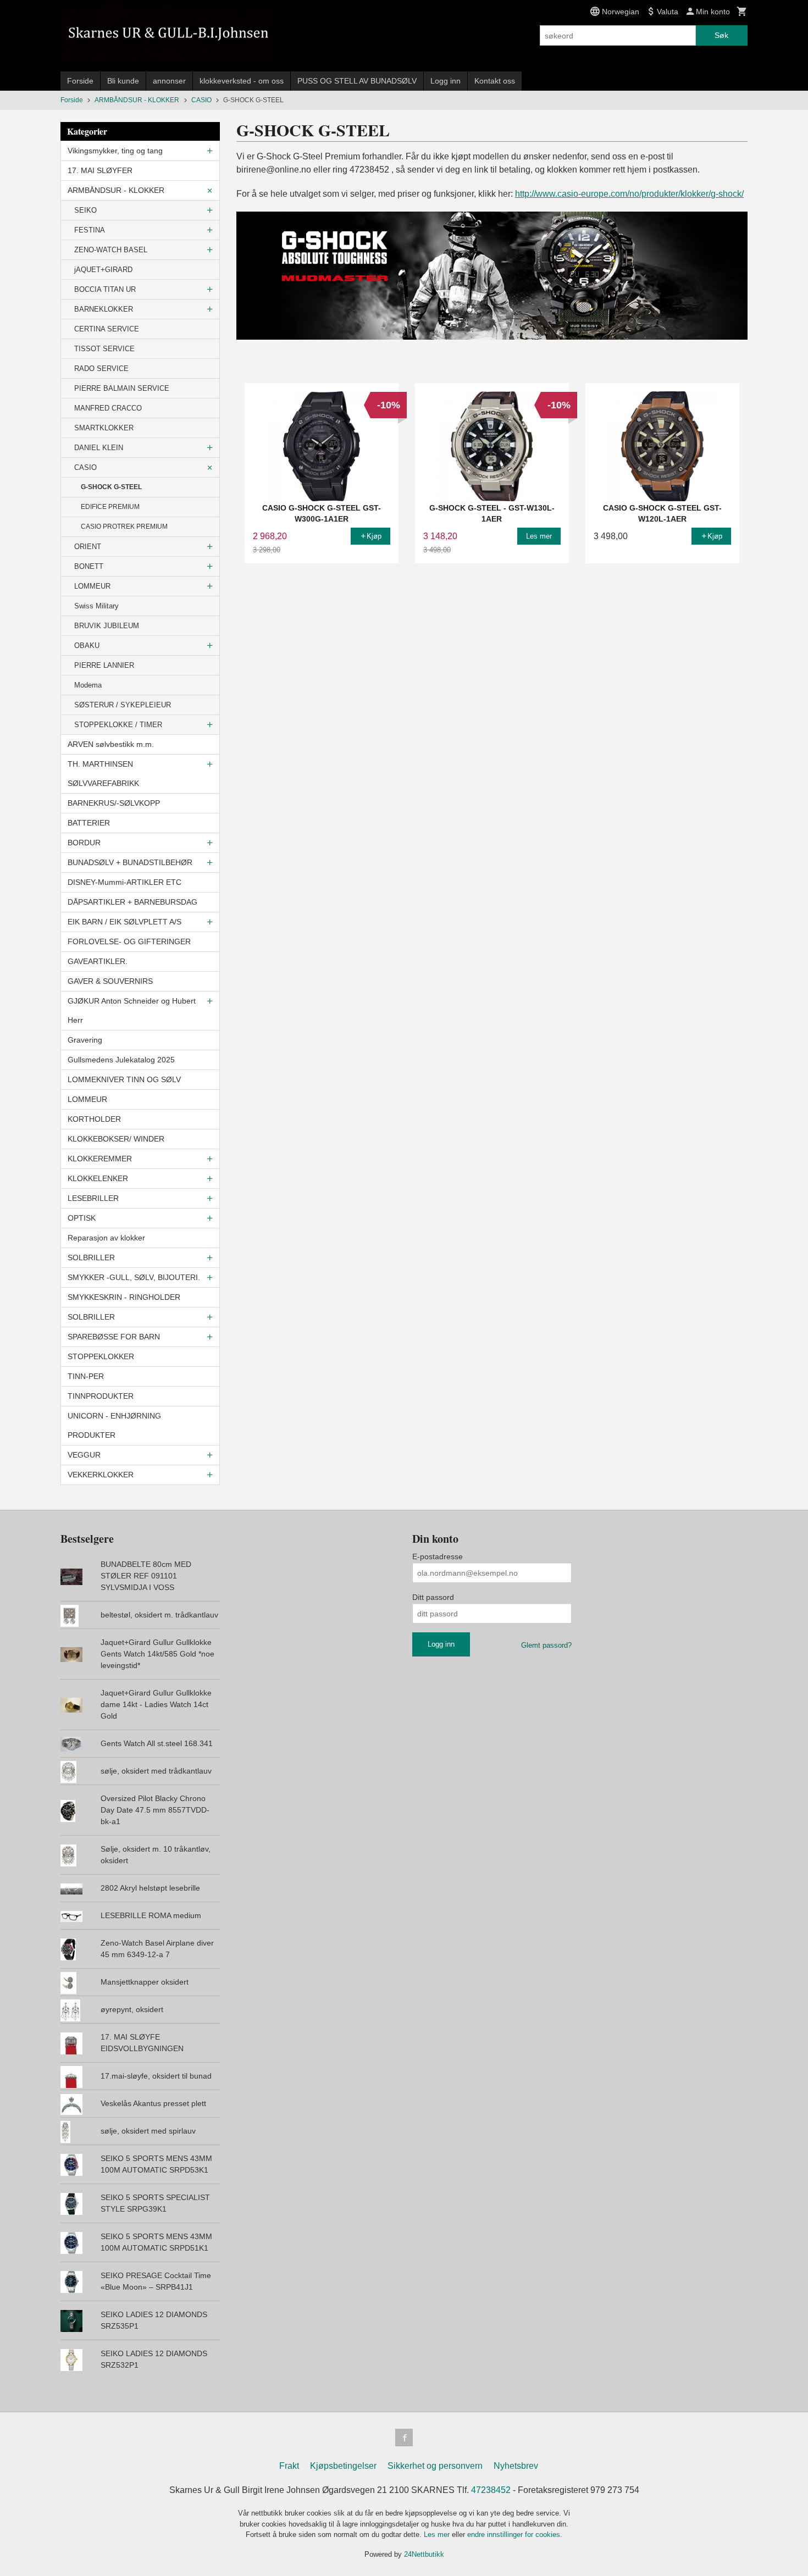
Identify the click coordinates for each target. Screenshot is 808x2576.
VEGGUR (84, 1455)
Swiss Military (96, 606)
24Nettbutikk (424, 2554)
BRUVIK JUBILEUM (107, 626)
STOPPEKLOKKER (101, 1356)
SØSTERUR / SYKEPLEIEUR (123, 705)
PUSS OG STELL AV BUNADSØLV (357, 81)
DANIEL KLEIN (99, 448)
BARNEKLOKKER (104, 309)
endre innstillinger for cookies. (515, 2535)
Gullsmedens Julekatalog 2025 (121, 1060)
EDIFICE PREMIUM (110, 507)
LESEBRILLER (93, 1198)
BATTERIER (89, 823)
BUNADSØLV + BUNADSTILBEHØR (130, 862)
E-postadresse (438, 1556)
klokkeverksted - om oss (242, 81)
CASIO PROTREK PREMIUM (124, 527)
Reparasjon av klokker (106, 1238)
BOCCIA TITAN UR (105, 289)
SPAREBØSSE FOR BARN (114, 1337)
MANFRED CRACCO (108, 408)
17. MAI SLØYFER (100, 170)
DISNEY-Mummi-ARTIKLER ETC (124, 882)
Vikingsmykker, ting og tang (115, 151)
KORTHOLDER (94, 1119)
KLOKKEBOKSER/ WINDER (116, 1139)
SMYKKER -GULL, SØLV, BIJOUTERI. (134, 1277)
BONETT (89, 566)
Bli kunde (123, 81)
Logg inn (445, 81)
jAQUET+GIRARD (103, 270)
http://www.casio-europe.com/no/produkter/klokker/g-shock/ (629, 194)
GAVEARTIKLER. (98, 961)
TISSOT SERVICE (104, 349)
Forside (80, 81)
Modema (88, 685)
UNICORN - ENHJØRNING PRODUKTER (114, 1425)
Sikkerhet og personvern (435, 2466)
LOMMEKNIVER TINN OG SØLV (124, 1079)
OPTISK (82, 1218)
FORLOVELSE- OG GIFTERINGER (129, 941)
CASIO (85, 467)
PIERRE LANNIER (104, 665)
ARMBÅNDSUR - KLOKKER (116, 190)
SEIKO (85, 210)
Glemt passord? (546, 1645)
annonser (169, 81)
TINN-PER (86, 1376)
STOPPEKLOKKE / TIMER (118, 725)
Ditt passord (433, 1597)
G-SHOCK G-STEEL (111, 487)
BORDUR (84, 843)
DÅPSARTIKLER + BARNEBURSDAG (132, 902)
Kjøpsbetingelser (343, 2466)
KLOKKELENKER (98, 1178)
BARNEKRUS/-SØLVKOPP (114, 803)
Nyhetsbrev (516, 2466)
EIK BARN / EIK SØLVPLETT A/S (124, 922)
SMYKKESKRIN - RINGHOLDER (124, 1297)
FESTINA (90, 230)
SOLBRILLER (91, 1257)
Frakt (289, 2466)
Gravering (85, 1040)
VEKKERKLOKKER (101, 1475)
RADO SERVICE (101, 369)
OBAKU (87, 646)
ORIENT (88, 547)
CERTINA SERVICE (107, 329)
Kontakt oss (495, 81)
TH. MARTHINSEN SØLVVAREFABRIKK (103, 774)
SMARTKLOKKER (104, 428)
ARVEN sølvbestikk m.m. (111, 744)
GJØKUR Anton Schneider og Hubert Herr (132, 1010)
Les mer (438, 2535)
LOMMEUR (92, 586)
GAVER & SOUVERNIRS (110, 981)
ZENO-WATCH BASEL (111, 250)
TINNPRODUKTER (101, 1396)
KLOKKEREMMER (100, 1159)
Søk (721, 35)
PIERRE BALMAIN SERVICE (122, 388)
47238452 (491, 2490)
